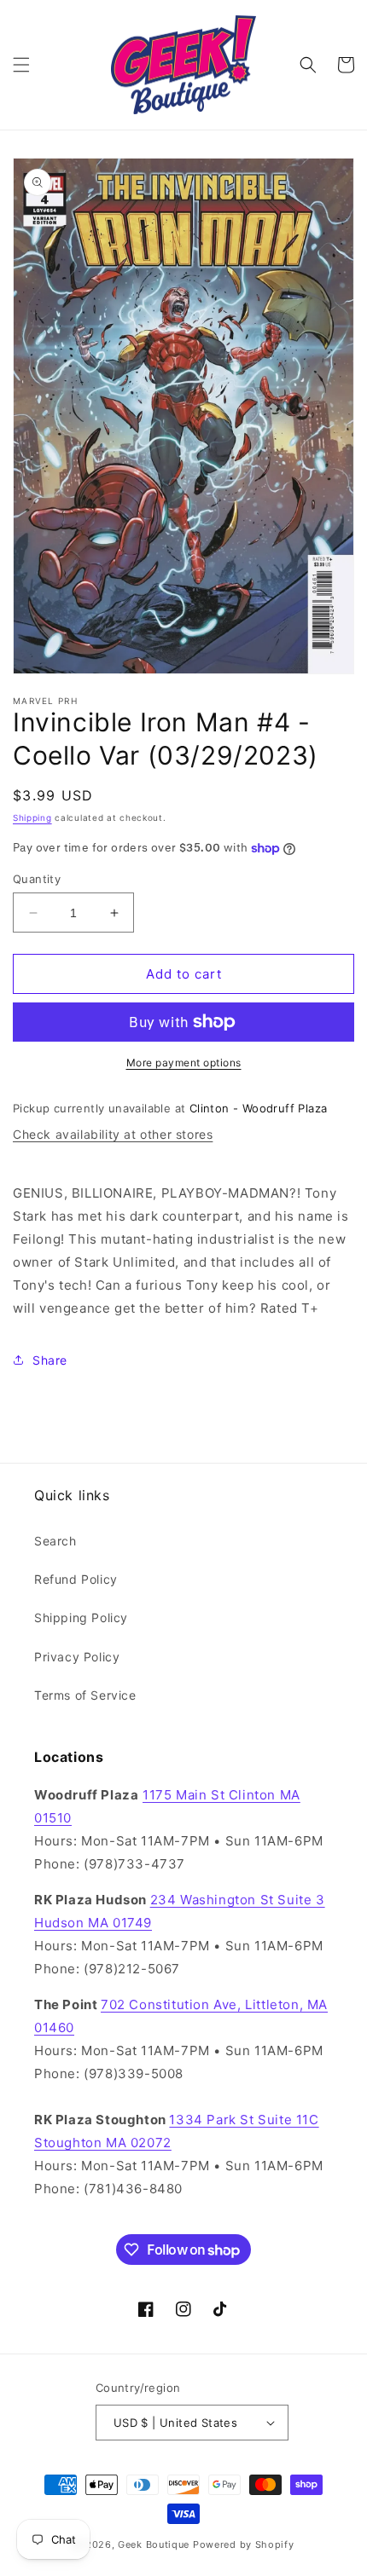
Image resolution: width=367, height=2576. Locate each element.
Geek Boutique (154, 2544)
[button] (21, 65)
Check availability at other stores (113, 1134)
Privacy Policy (77, 1657)
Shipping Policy (81, 1617)
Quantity (37, 879)
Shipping (32, 817)
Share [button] (50, 1360)
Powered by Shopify (244, 2544)
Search (55, 1541)
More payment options (184, 1063)
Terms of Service (85, 1695)
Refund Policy (76, 1579)
